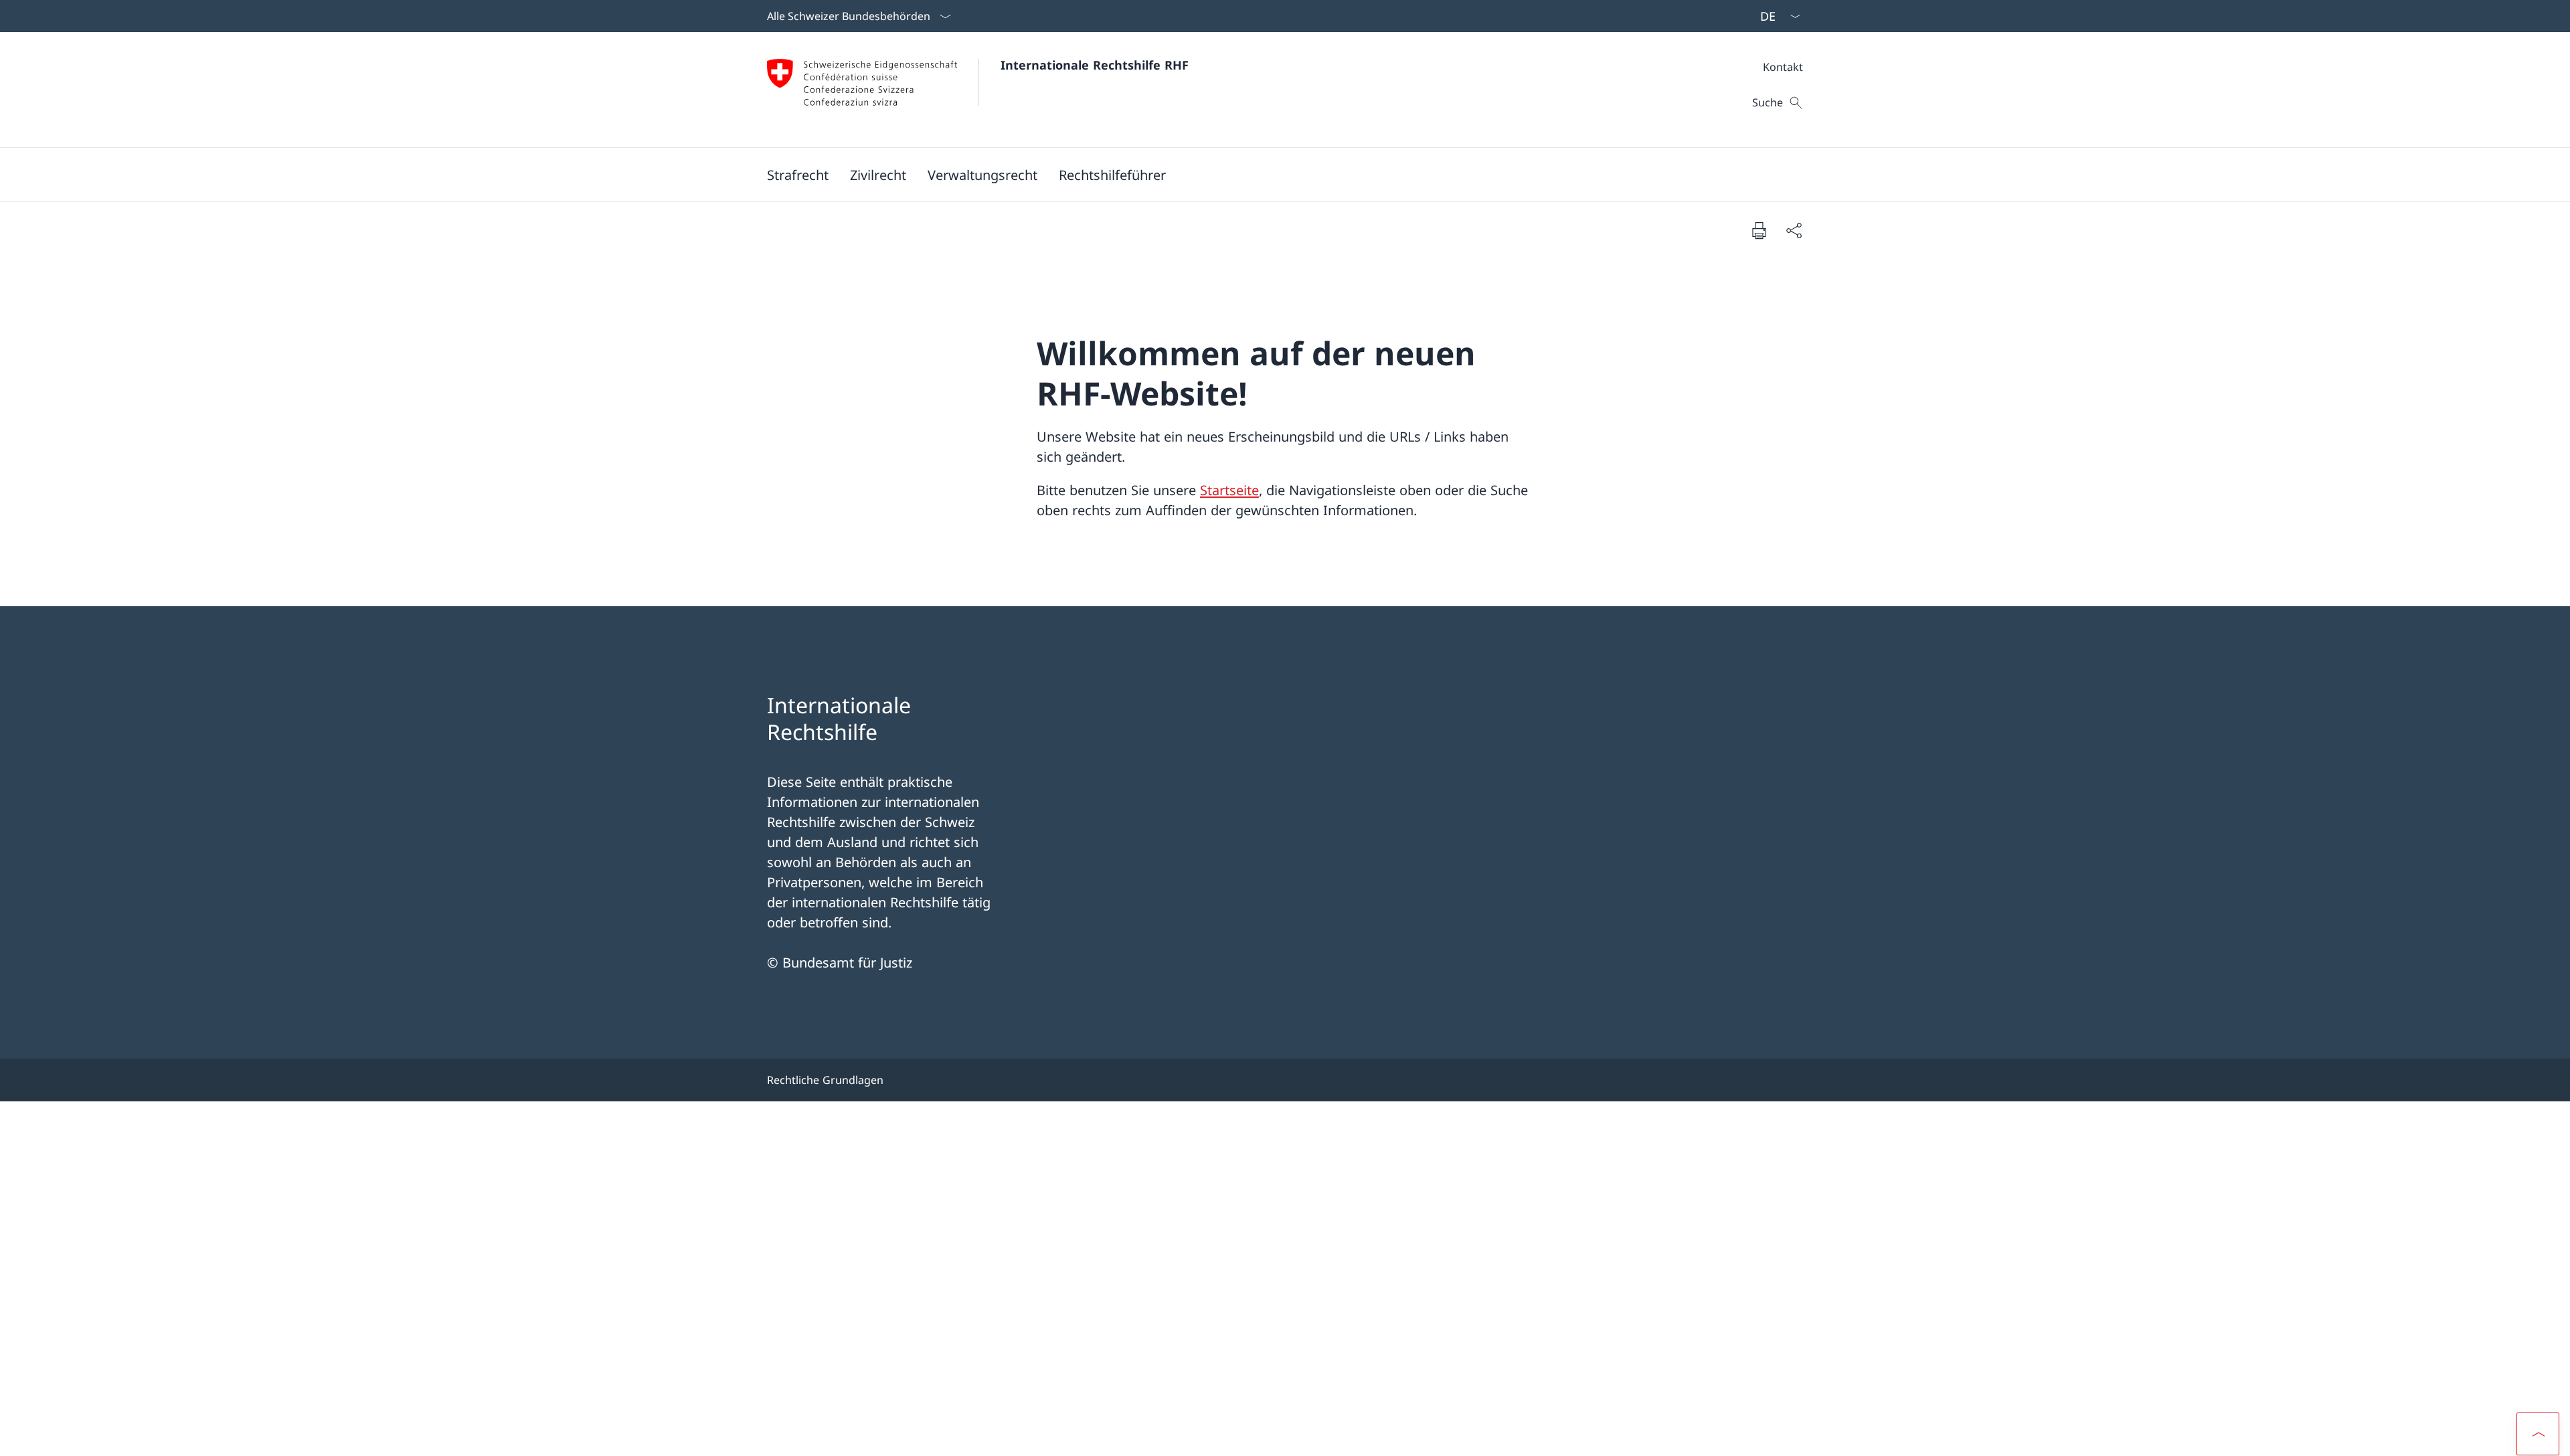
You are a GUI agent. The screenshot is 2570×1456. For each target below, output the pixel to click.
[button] (798, 175)
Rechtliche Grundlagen (825, 1080)
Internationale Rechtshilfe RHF (1095, 65)
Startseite (1229, 490)
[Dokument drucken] (1759, 230)
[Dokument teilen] (1794, 230)
